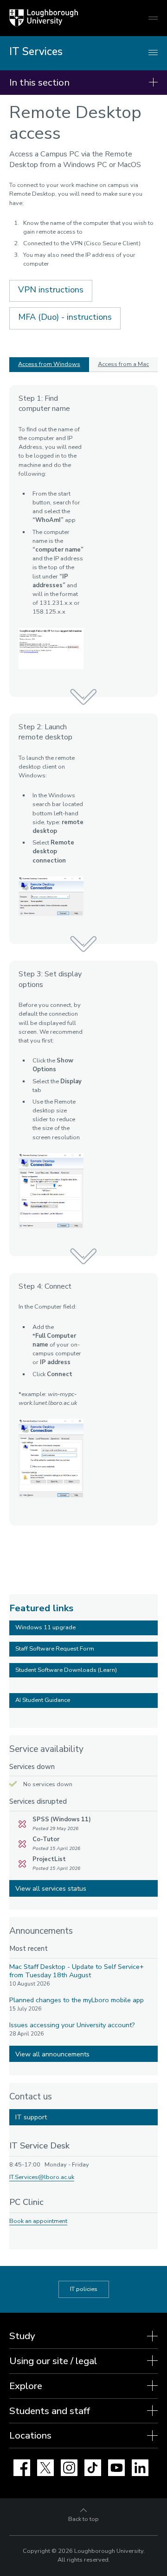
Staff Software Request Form (55, 1649)
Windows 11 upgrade (45, 1627)
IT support (31, 2117)
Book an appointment (38, 2221)
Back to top (83, 2519)
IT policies (84, 2289)
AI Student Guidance (43, 1700)
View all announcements (52, 2054)
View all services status (51, 1888)
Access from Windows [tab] (49, 364)
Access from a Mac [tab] (123, 364)
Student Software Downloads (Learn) (66, 1670)
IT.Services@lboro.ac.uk (42, 2177)
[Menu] (153, 53)
